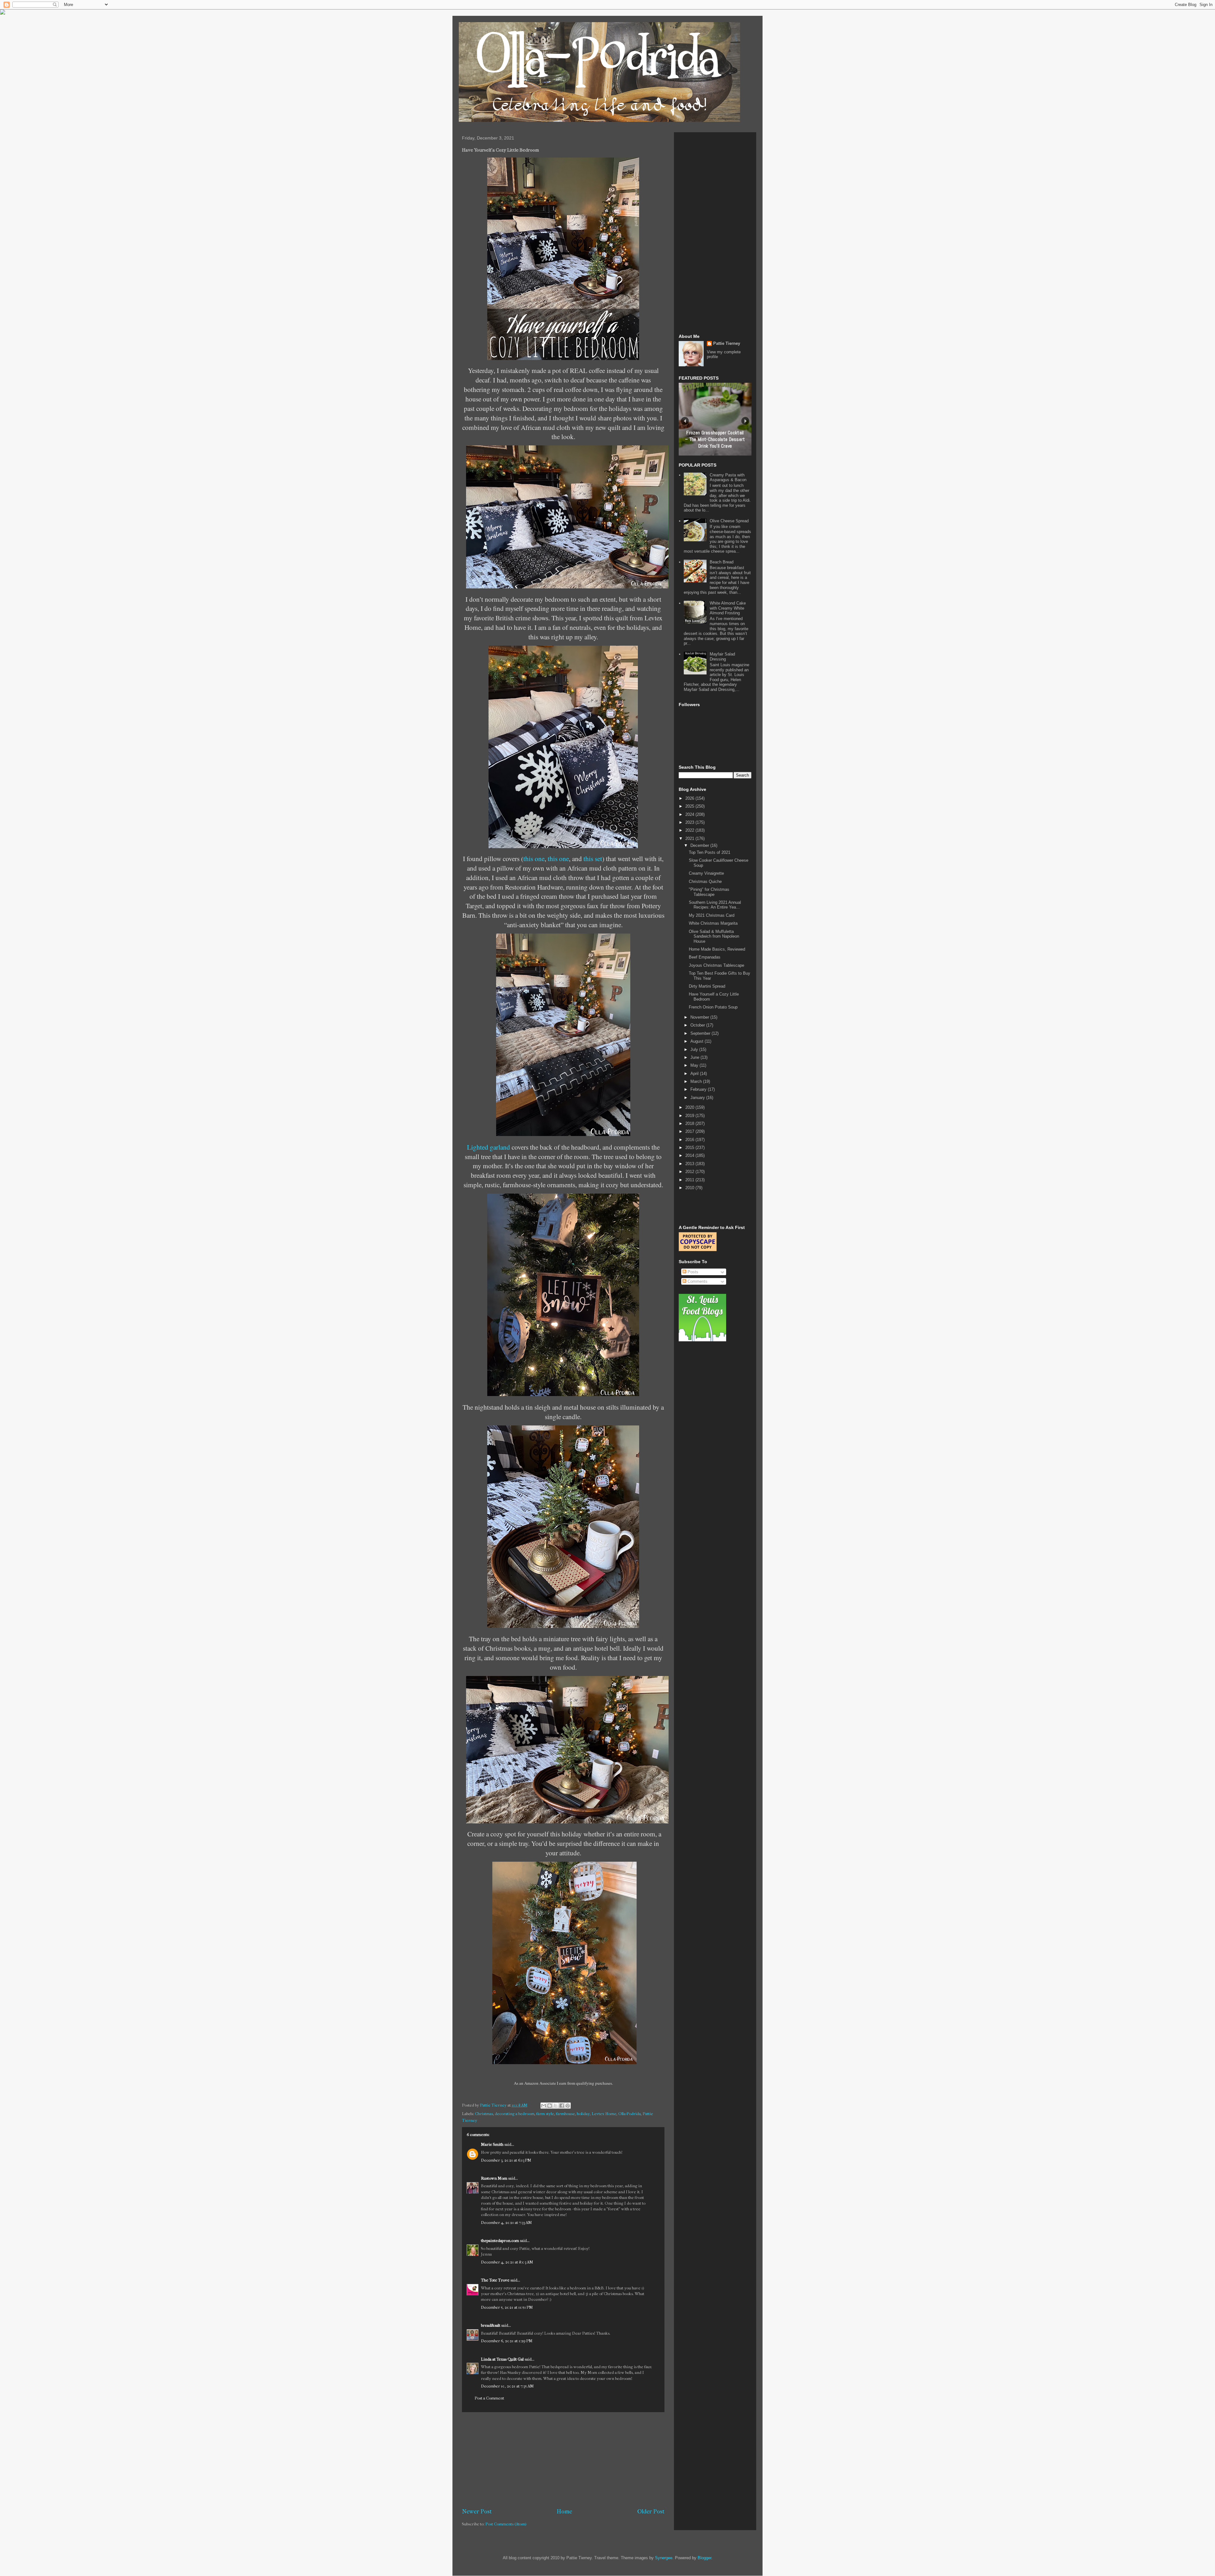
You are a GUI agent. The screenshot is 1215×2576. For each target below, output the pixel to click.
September (701, 1033)
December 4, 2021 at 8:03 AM (507, 2262)
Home (564, 2511)
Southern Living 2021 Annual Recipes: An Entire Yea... (715, 905)
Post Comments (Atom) (506, 2524)
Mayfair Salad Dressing (722, 657)
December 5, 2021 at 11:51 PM (507, 2307)
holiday (583, 2114)
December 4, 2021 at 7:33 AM (506, 2222)
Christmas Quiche (705, 881)
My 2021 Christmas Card (712, 915)
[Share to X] (556, 2106)
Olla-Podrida (629, 2114)
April (695, 1074)
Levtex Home (604, 2114)
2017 (690, 1131)
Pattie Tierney (727, 343)
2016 (690, 1140)
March (697, 1081)
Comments (697, 1281)
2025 (690, 806)
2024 (690, 814)
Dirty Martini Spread (707, 986)
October (698, 1025)
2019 (690, 1116)
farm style (545, 2114)
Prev (685, 421)
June (695, 1057)
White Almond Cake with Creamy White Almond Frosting (728, 608)
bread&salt (491, 2325)
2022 (690, 830)
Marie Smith (492, 2144)
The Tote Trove (495, 2280)
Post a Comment (489, 2398)
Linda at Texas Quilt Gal (502, 2359)
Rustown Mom (494, 2178)
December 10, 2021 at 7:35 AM (507, 2386)
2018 (690, 1124)
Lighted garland (489, 1147)
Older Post (651, 2511)
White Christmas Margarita (713, 923)
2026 (690, 798)
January (698, 1098)
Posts (692, 1272)
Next (745, 421)
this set (593, 858)
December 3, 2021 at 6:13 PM (506, 2160)
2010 (690, 1188)
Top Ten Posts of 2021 (710, 852)
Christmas (484, 2114)
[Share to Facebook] (562, 2106)
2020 (690, 1107)
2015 (690, 1148)
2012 (690, 1172)
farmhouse (565, 2114)
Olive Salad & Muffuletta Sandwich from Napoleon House (714, 936)
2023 (690, 822)
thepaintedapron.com (500, 2241)
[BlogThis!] (550, 2106)
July (695, 1049)
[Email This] (544, 2106)
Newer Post (477, 2511)
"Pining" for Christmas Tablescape (709, 892)
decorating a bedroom (515, 2114)
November (700, 1017)
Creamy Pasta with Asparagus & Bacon (728, 478)
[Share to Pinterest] (568, 2106)
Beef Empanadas (705, 957)
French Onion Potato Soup (713, 1007)
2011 (690, 1180)
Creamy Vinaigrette (706, 873)
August (698, 1041)
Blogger (704, 2558)
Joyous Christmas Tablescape (717, 965)
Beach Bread (722, 562)
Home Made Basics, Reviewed (717, 949)
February (699, 1089)
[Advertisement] (563, 2460)
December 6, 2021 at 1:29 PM (507, 2341)
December (700, 845)
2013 (690, 1164)
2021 (690, 838)
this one (534, 858)
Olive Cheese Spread (729, 521)
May (695, 1065)
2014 (690, 1155)
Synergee (664, 2558)
